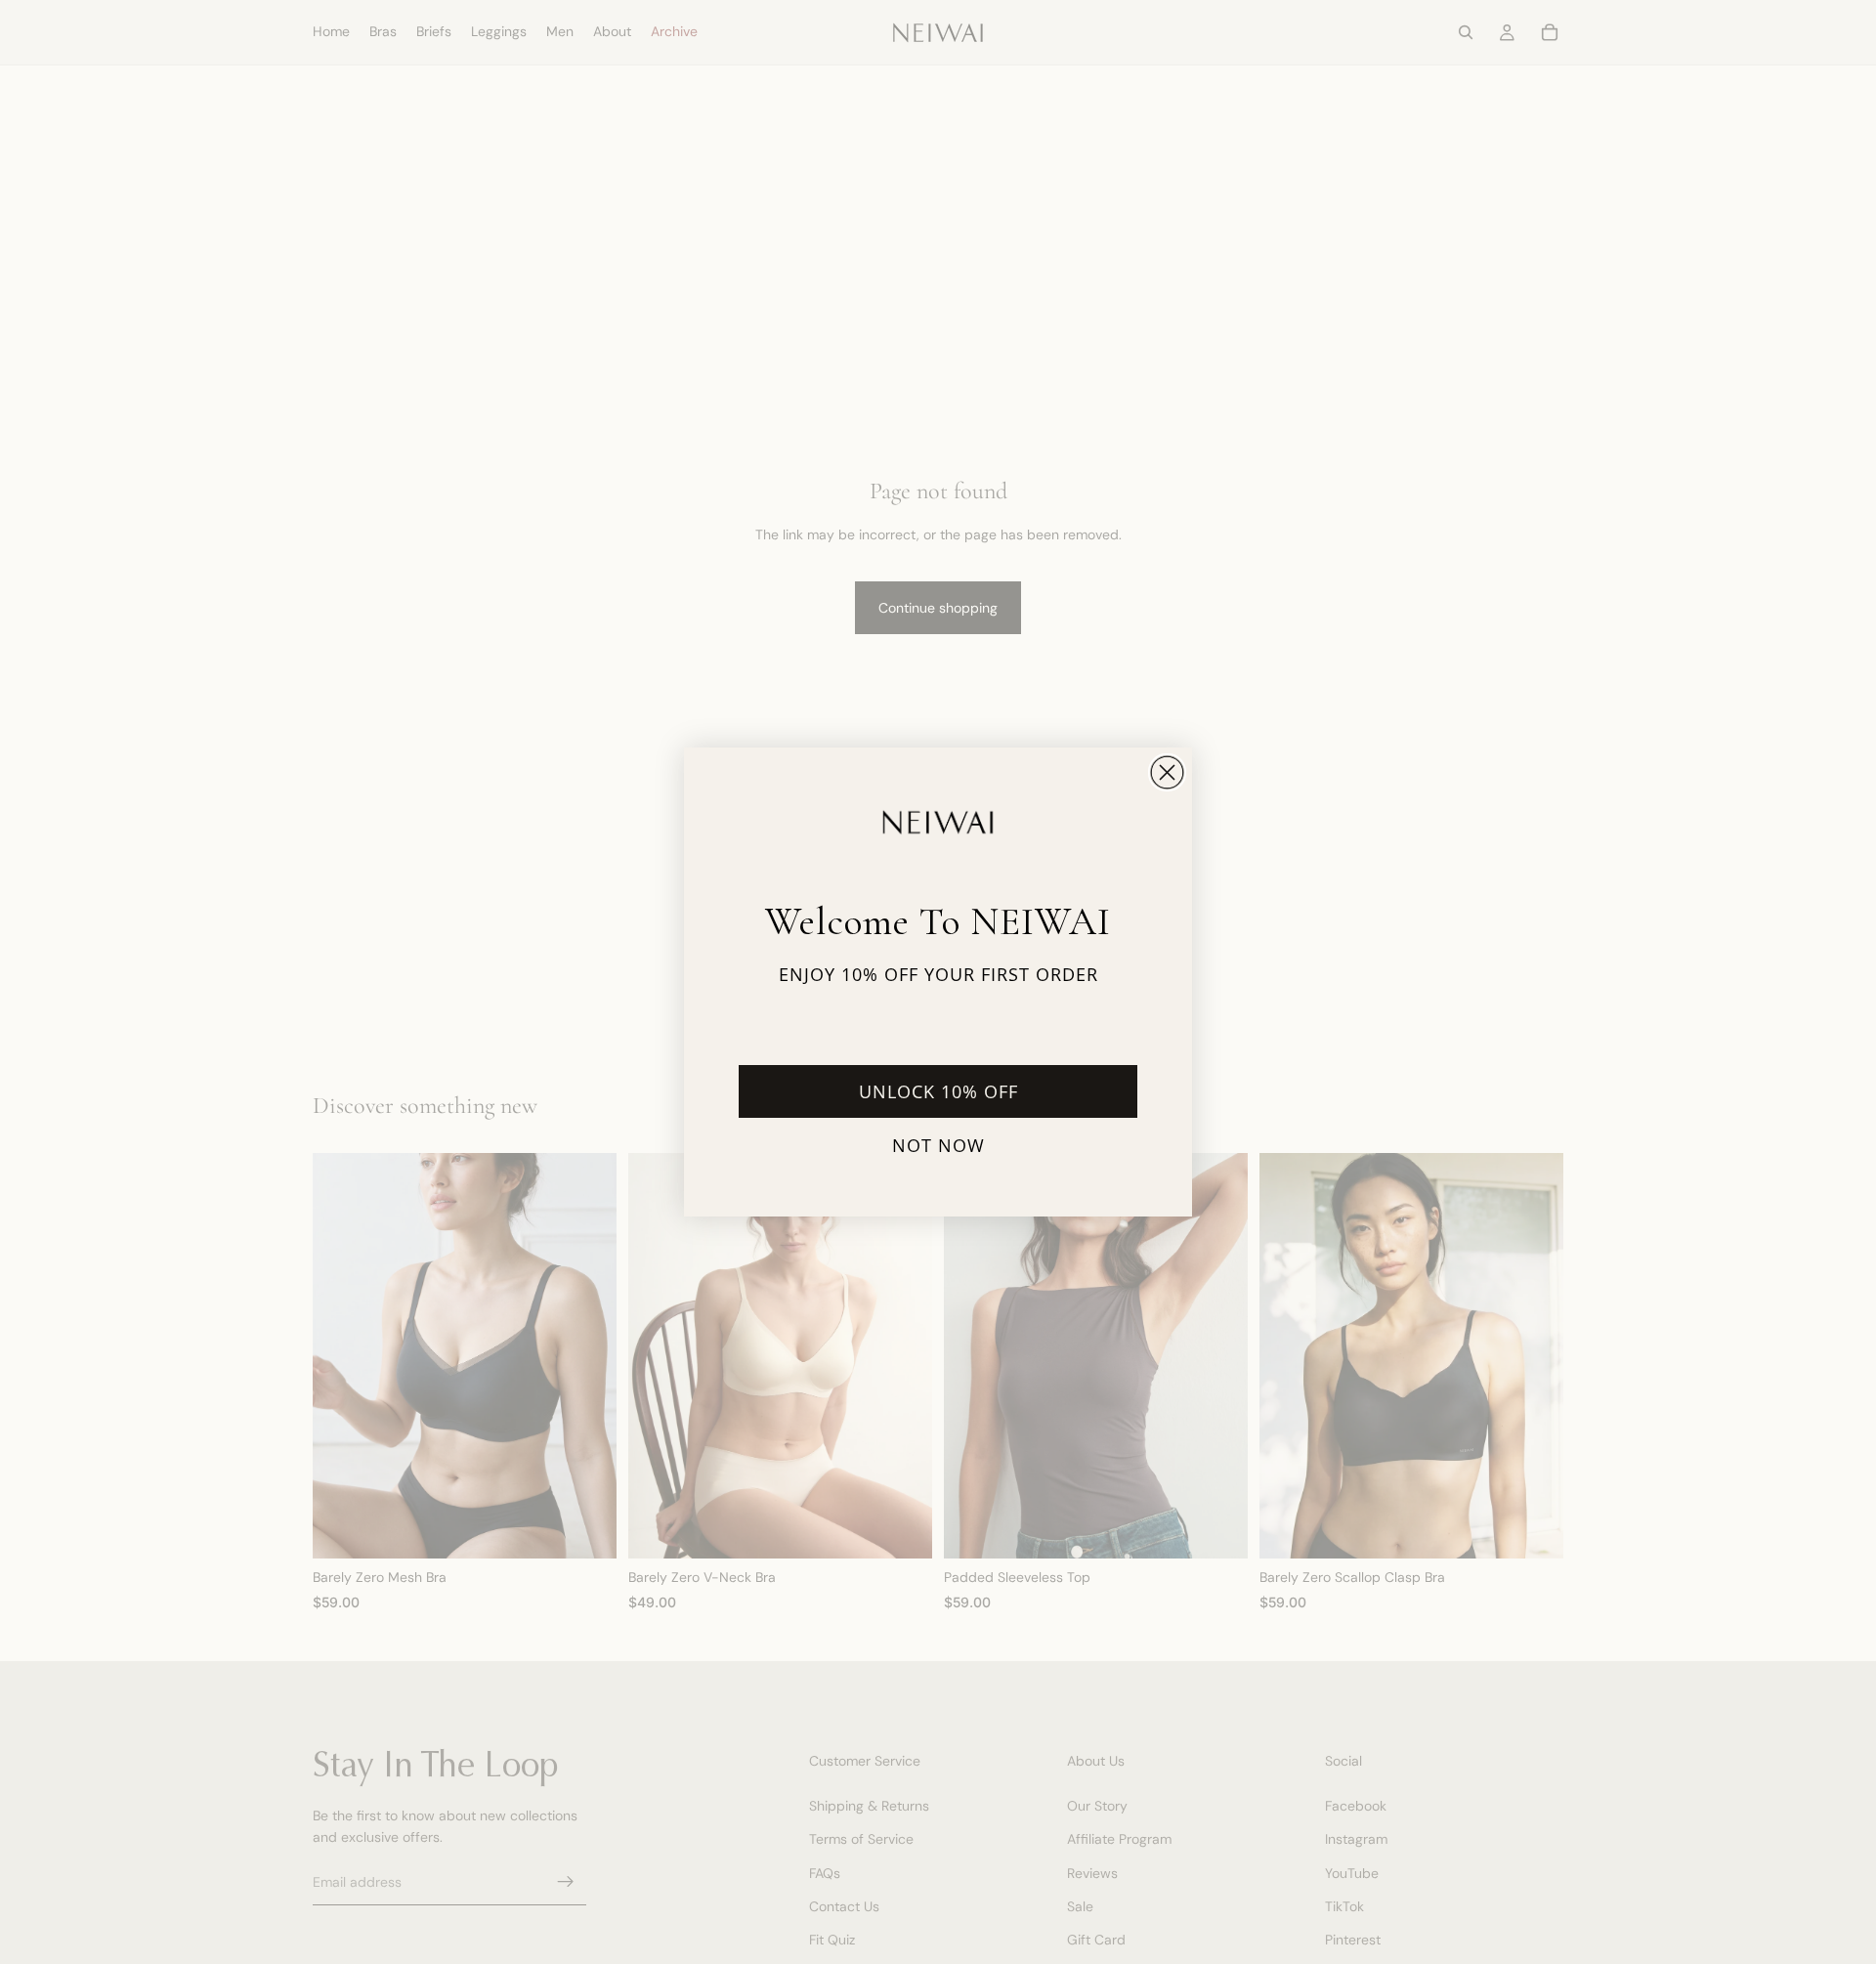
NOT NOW (938, 1145)
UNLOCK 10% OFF (938, 1091)
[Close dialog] (1167, 772)
